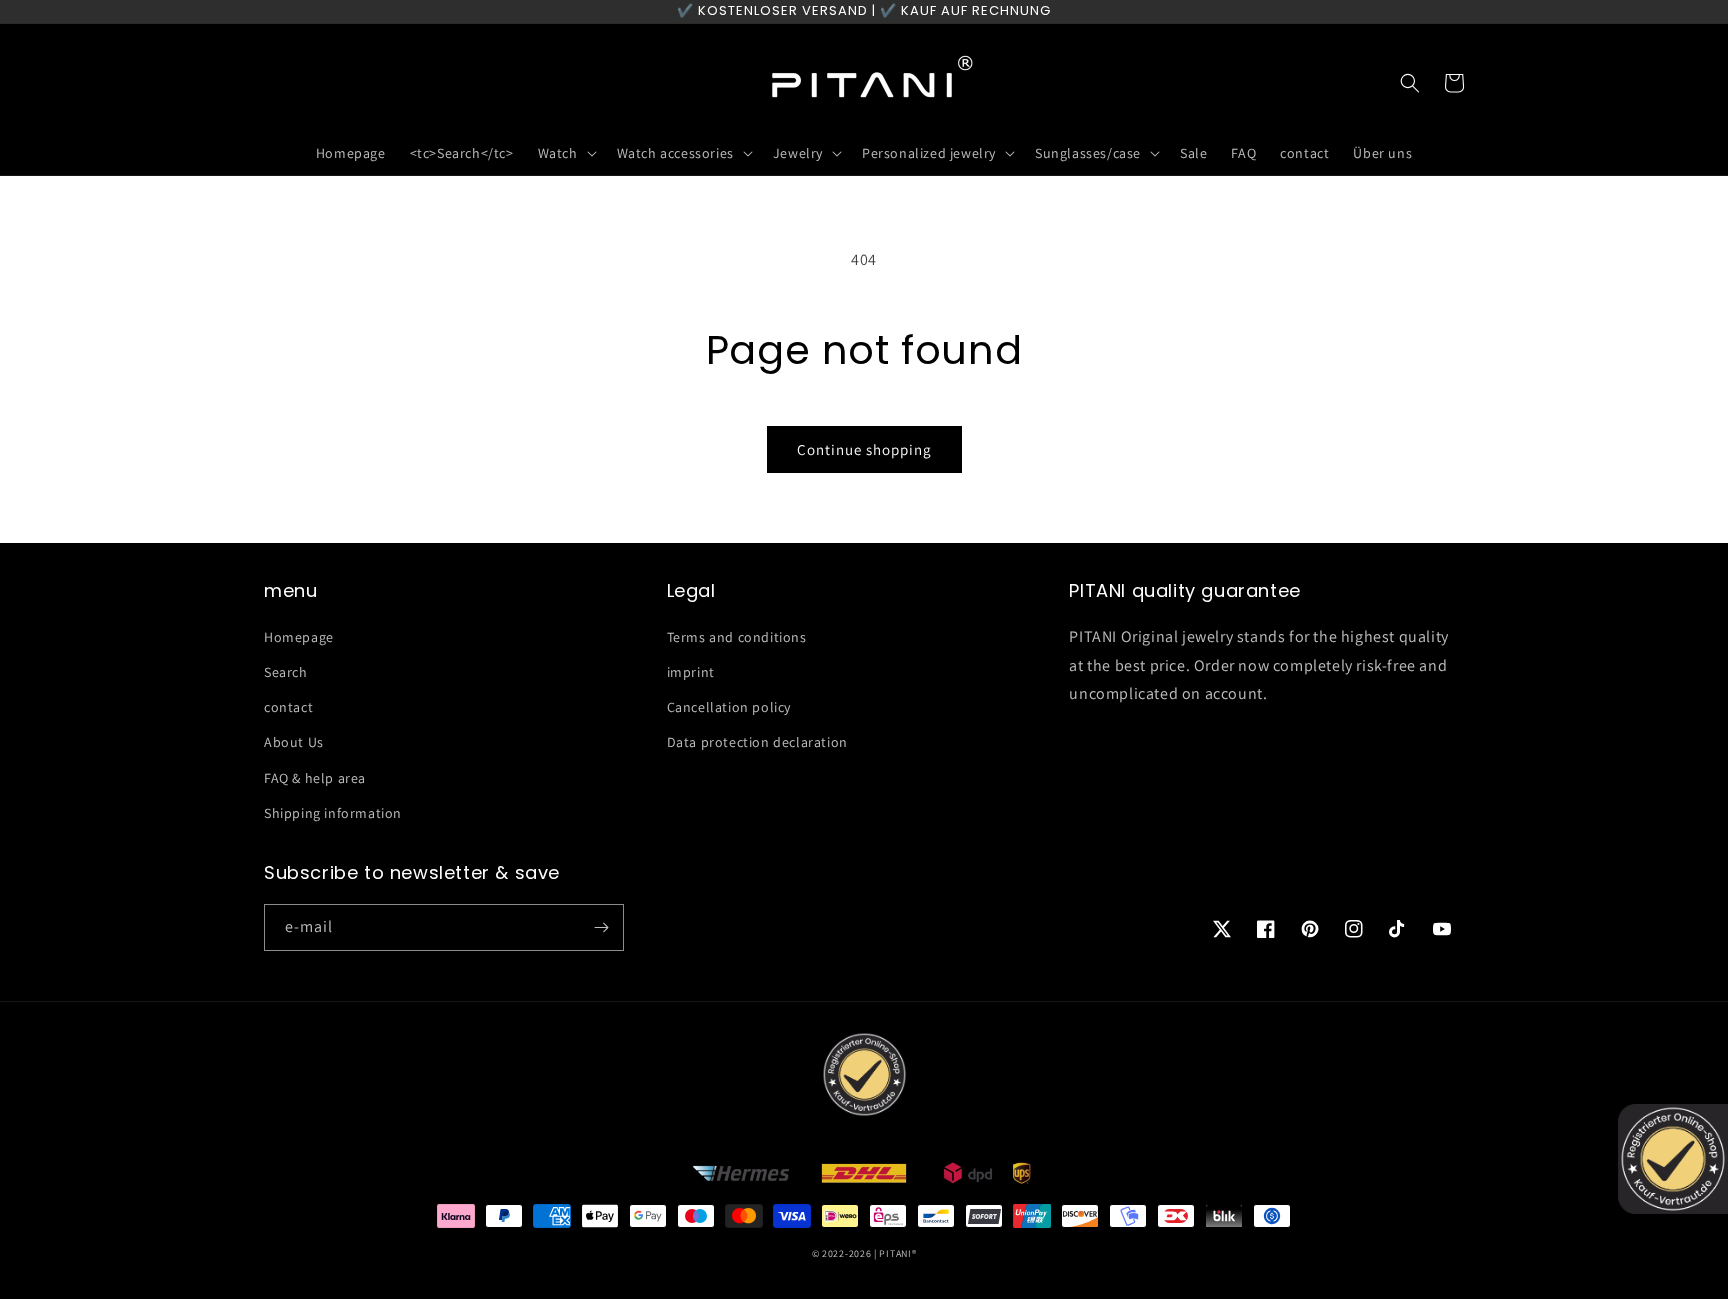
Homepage (299, 637)
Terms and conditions (737, 637)
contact (288, 707)
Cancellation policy (729, 707)
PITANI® (897, 1253)
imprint (691, 672)
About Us (294, 742)
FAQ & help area (315, 778)
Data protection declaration (757, 742)
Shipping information (333, 813)
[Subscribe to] (601, 927)
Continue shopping (864, 449)
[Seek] (1410, 83)
